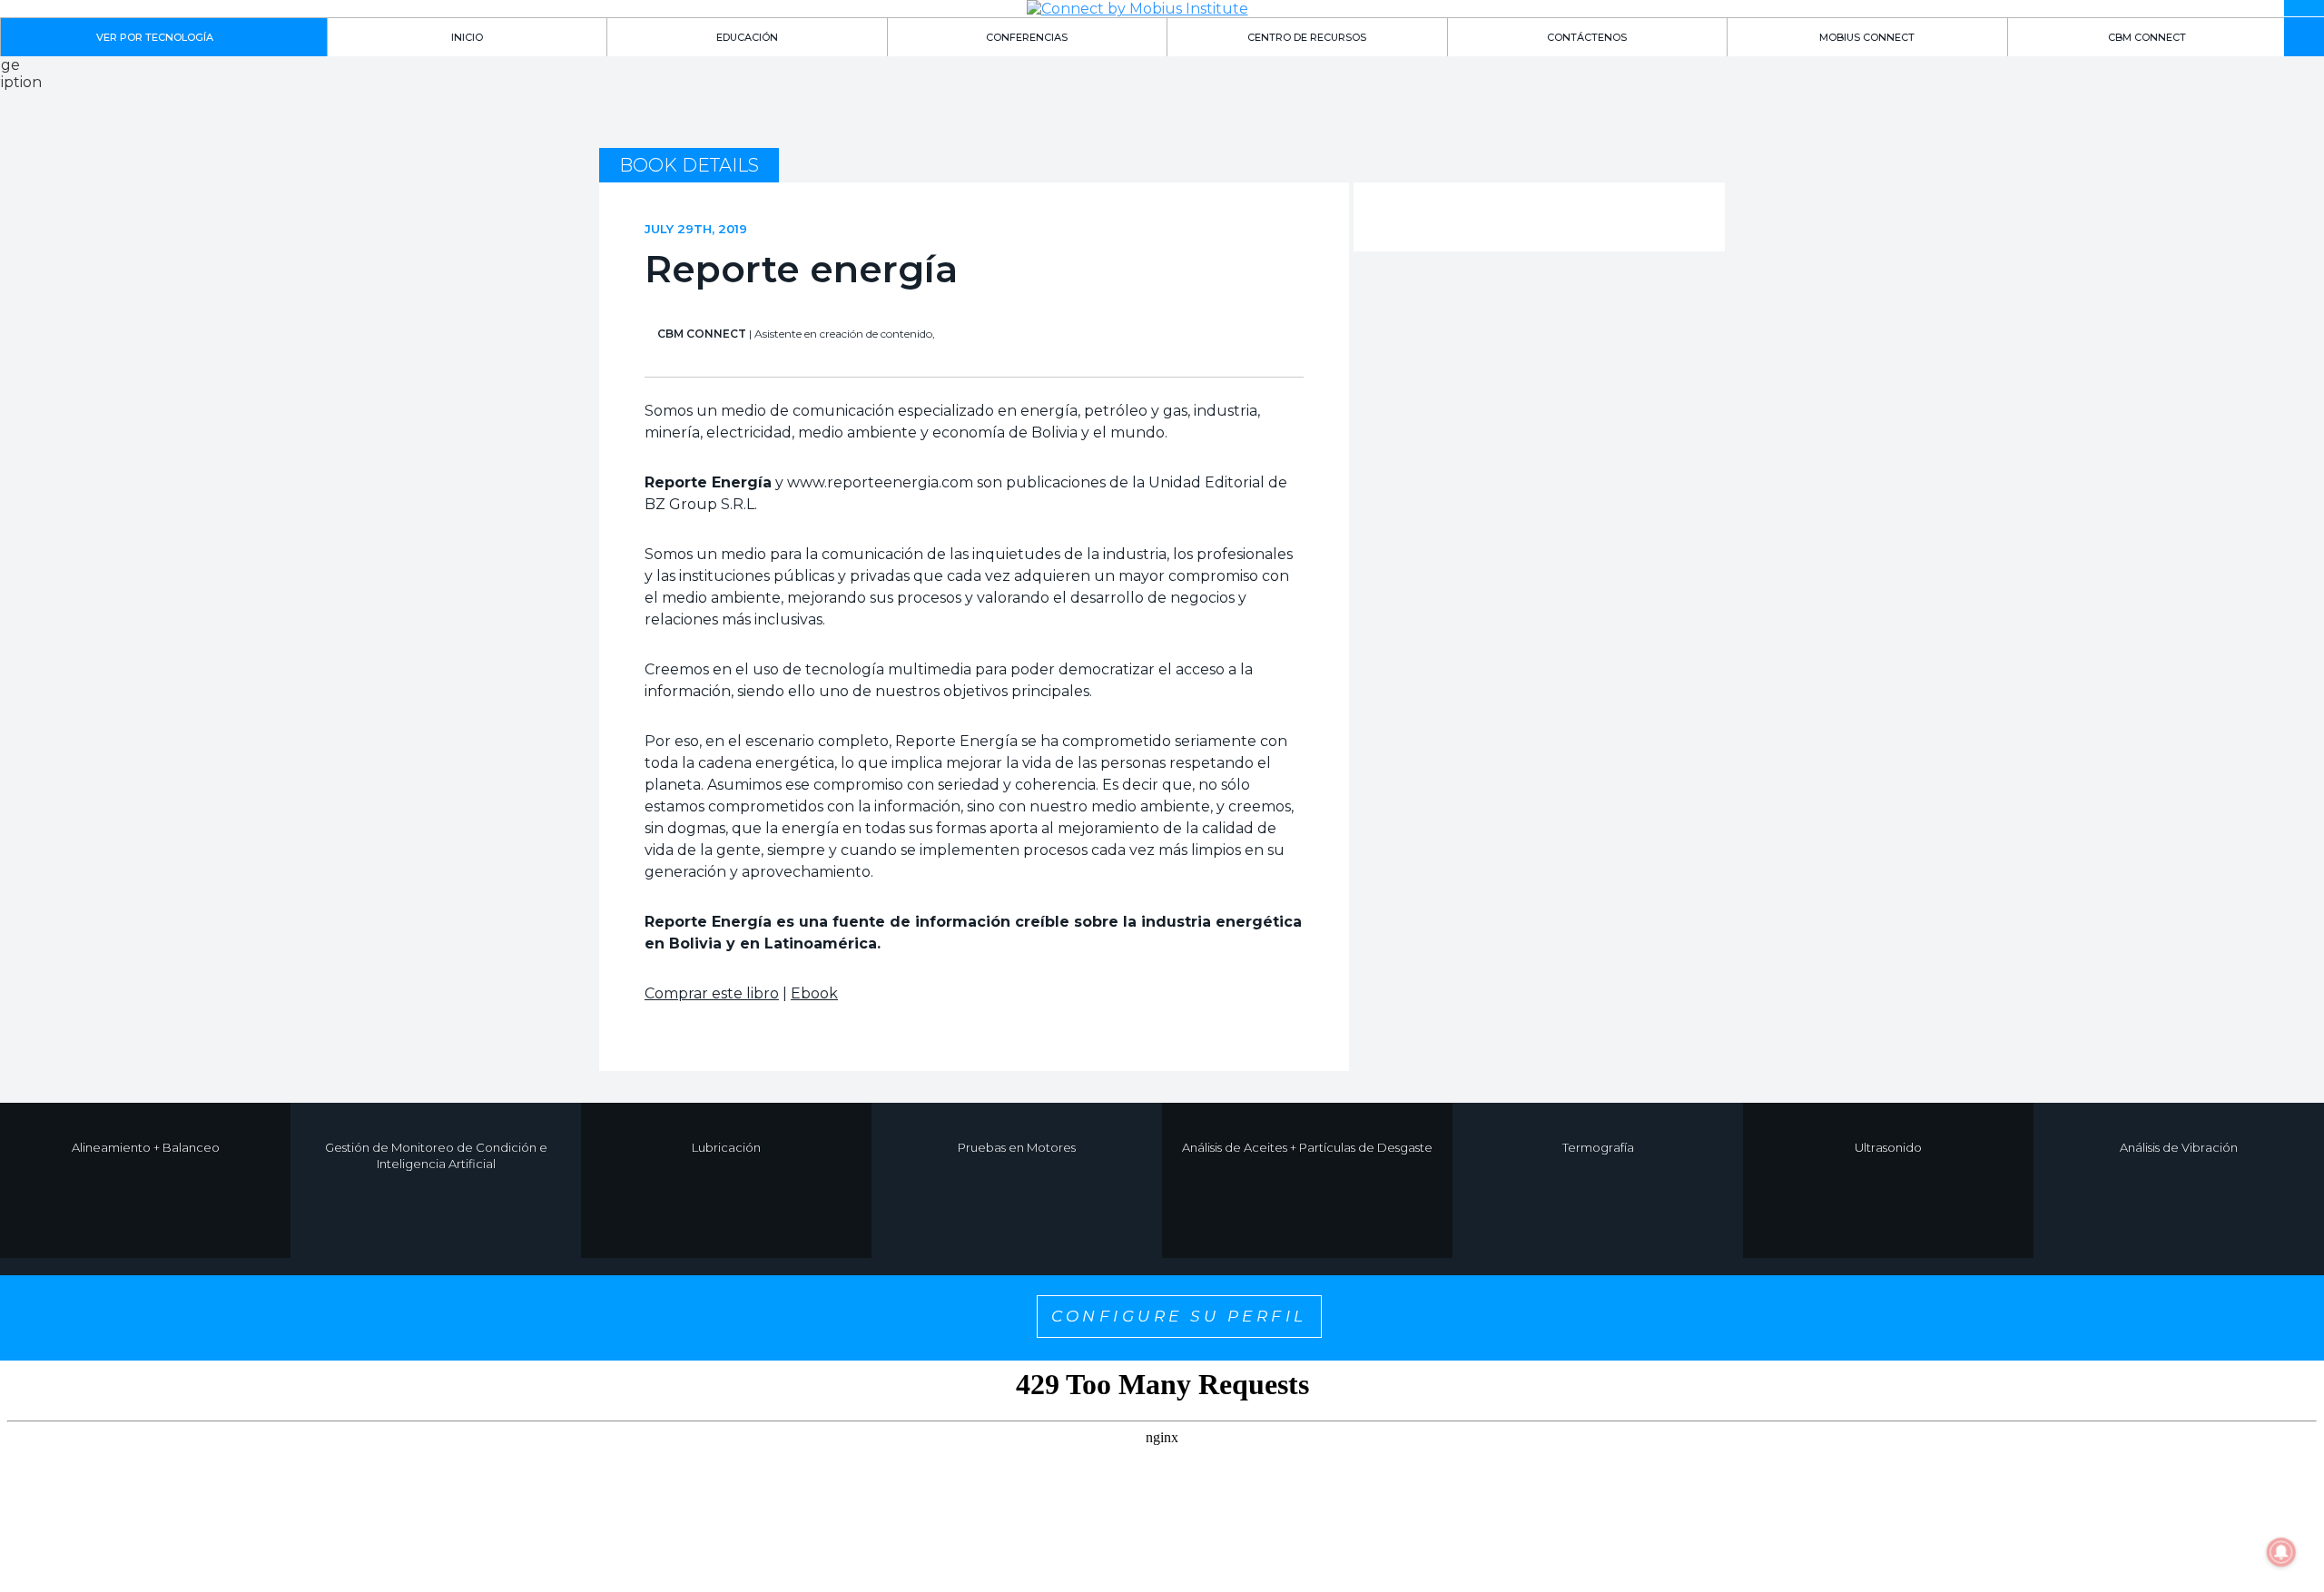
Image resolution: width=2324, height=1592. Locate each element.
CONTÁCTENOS (1587, 37)
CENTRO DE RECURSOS (1307, 37)
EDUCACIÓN (747, 37)
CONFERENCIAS (1027, 37)
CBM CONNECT (2147, 37)
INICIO (467, 37)
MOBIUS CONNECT (1867, 37)
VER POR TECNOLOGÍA (155, 37)
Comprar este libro (712, 993)
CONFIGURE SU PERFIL (1179, 1316)
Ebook (814, 993)
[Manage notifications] (2281, 1552)
